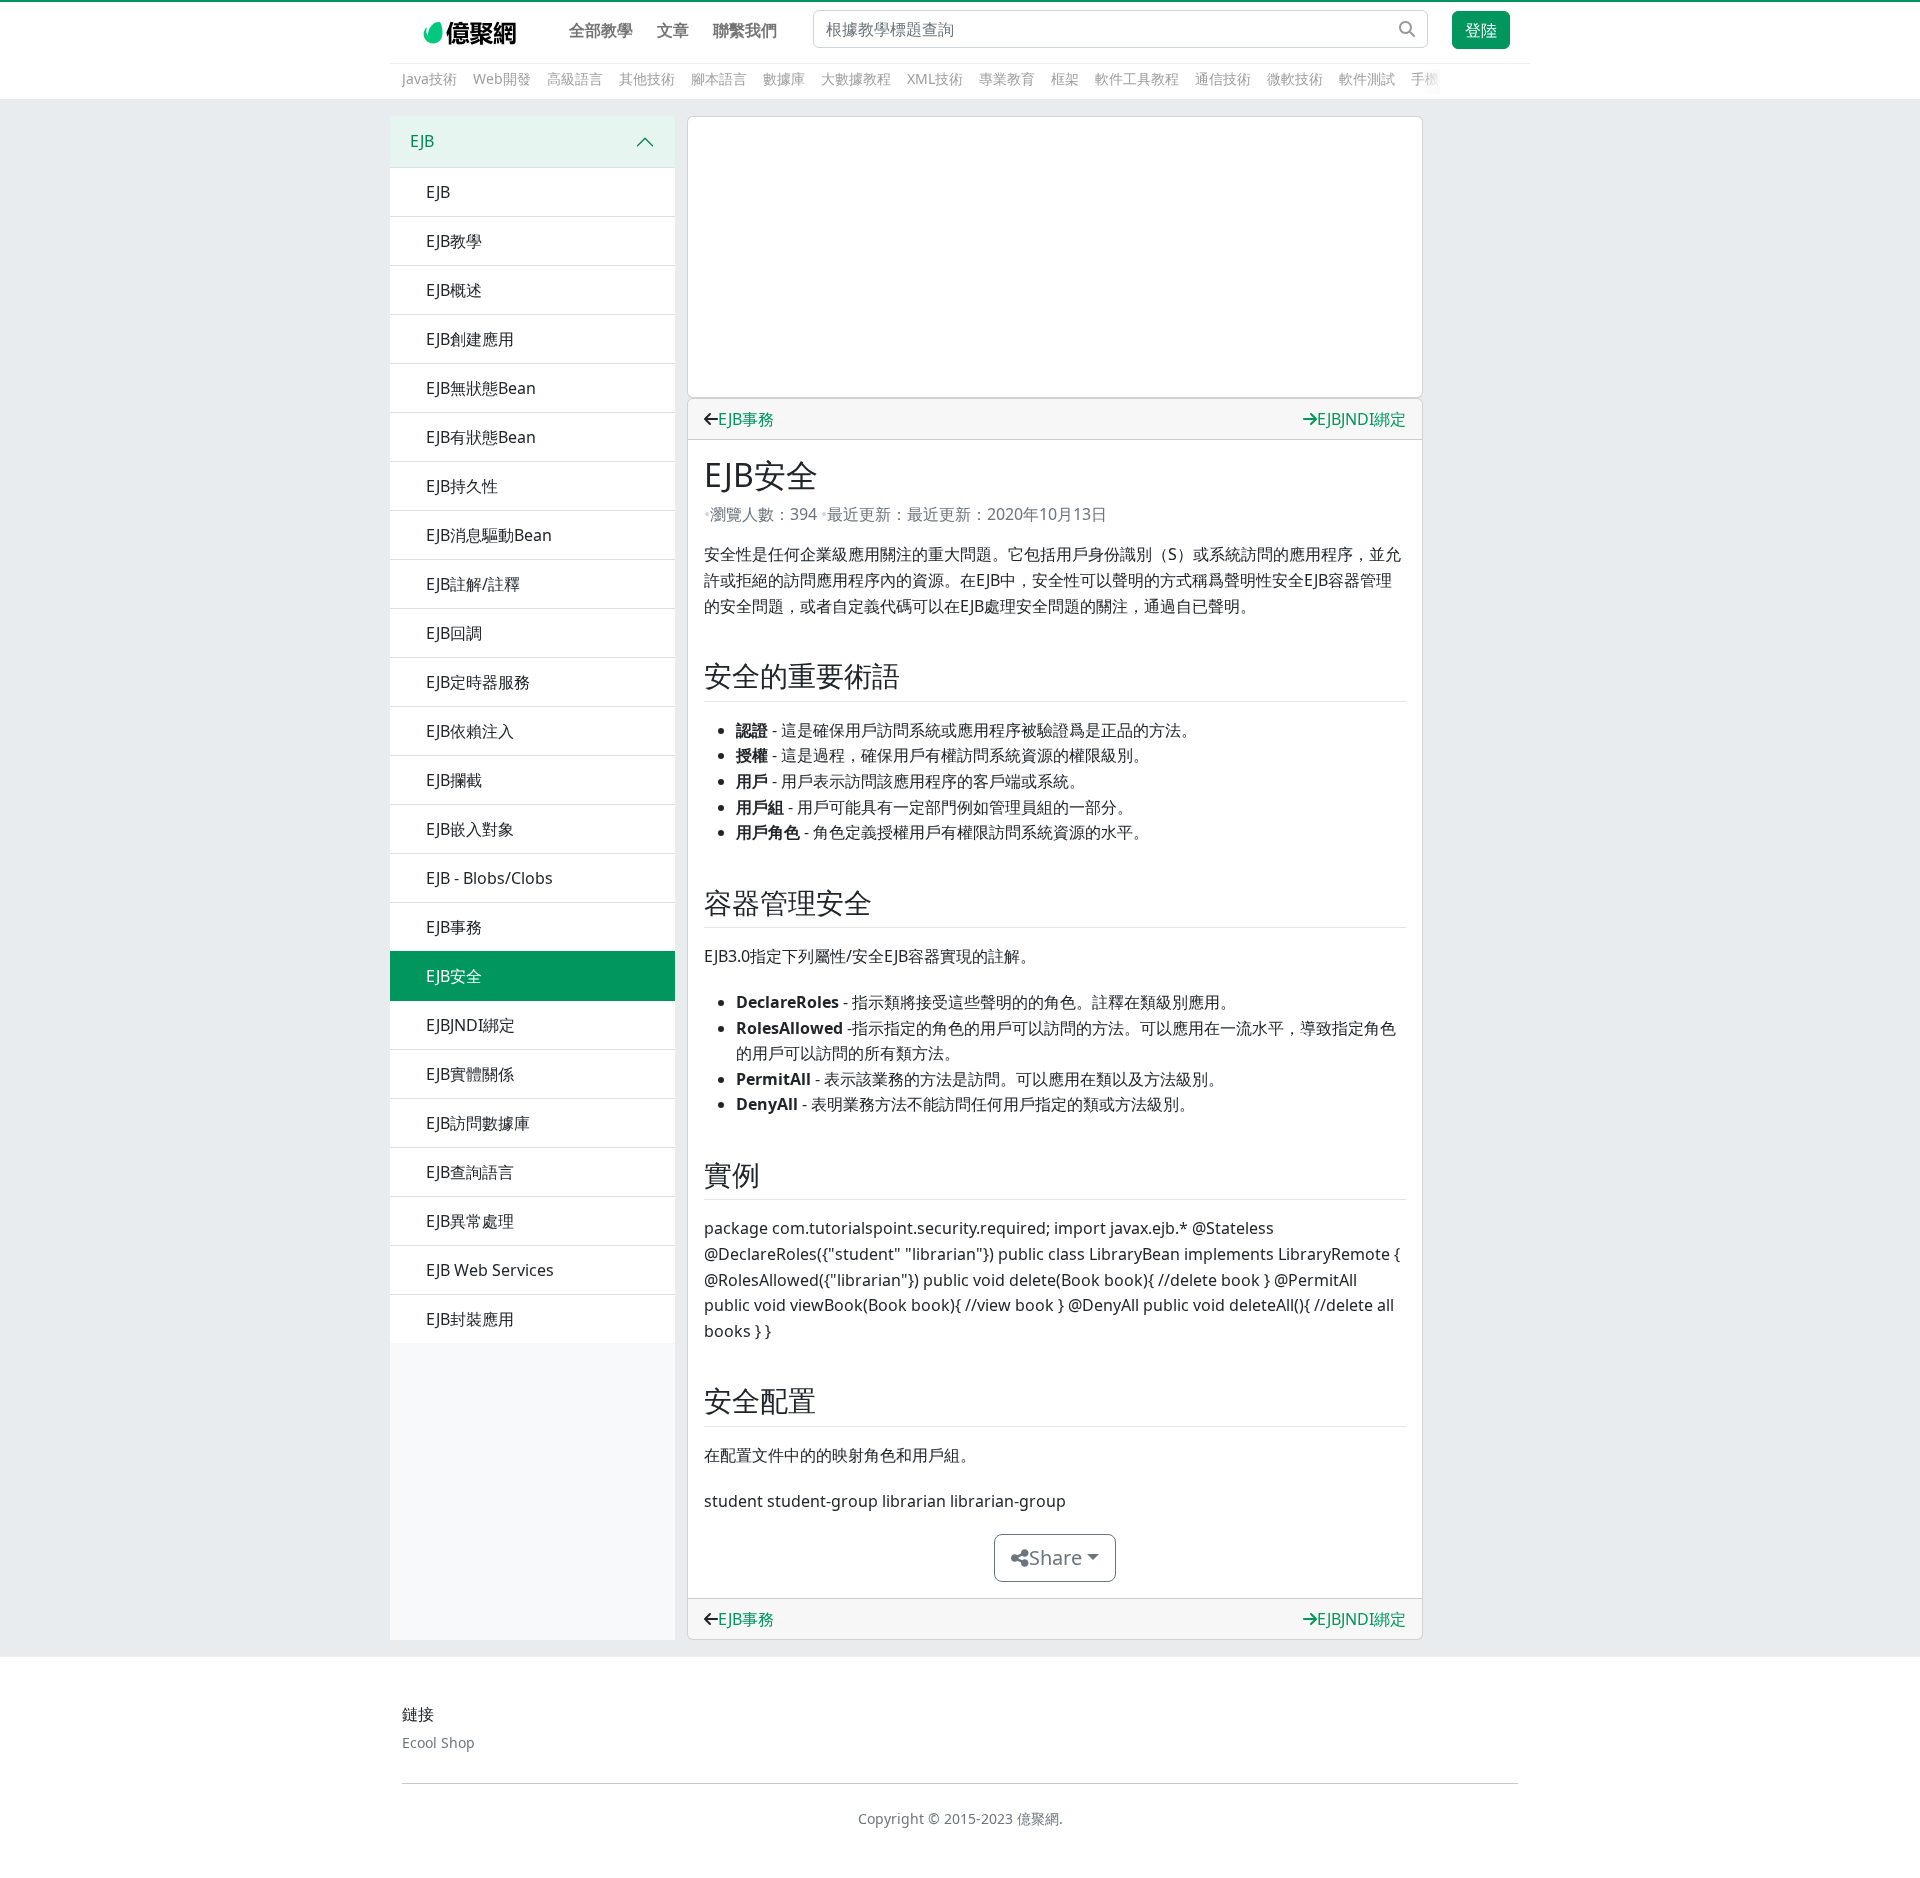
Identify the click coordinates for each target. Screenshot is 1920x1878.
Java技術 (429, 78)
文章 (673, 30)
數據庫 (784, 78)
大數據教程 (856, 78)
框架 (1065, 78)
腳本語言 (719, 78)
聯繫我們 (745, 30)
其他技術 (647, 78)
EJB (422, 141)
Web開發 (502, 78)
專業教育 (1007, 78)
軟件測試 (1367, 78)
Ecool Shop (438, 1742)
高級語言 (575, 78)
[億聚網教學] (471, 30)
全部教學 (601, 30)
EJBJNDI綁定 (1361, 419)
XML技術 (935, 78)
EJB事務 (746, 419)
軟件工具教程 (1137, 78)
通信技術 (1223, 78)
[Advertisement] (1055, 257)
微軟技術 (1295, 78)
